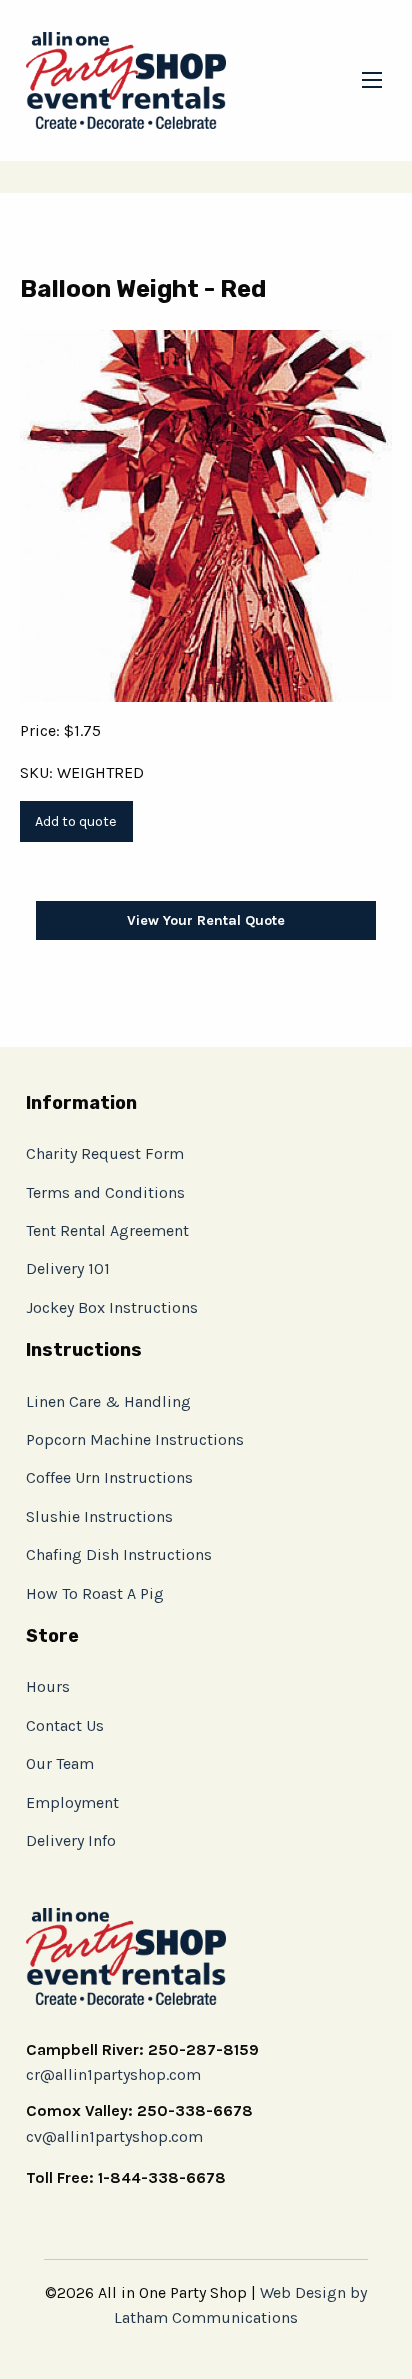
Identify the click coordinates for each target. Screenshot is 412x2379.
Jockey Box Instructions (112, 1307)
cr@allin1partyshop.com (113, 2074)
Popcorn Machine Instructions (135, 1439)
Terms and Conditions (105, 1192)
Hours (48, 1686)
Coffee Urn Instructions (109, 1477)
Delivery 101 (68, 1268)
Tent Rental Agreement (107, 1230)
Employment (72, 1802)
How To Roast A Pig (95, 1593)
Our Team (60, 1763)
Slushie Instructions (99, 1516)
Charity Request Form (105, 1153)
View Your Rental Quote (206, 920)
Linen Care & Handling (108, 1401)
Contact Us (65, 1725)
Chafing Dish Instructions (119, 1554)
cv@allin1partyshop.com (114, 2136)
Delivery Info (71, 1840)
